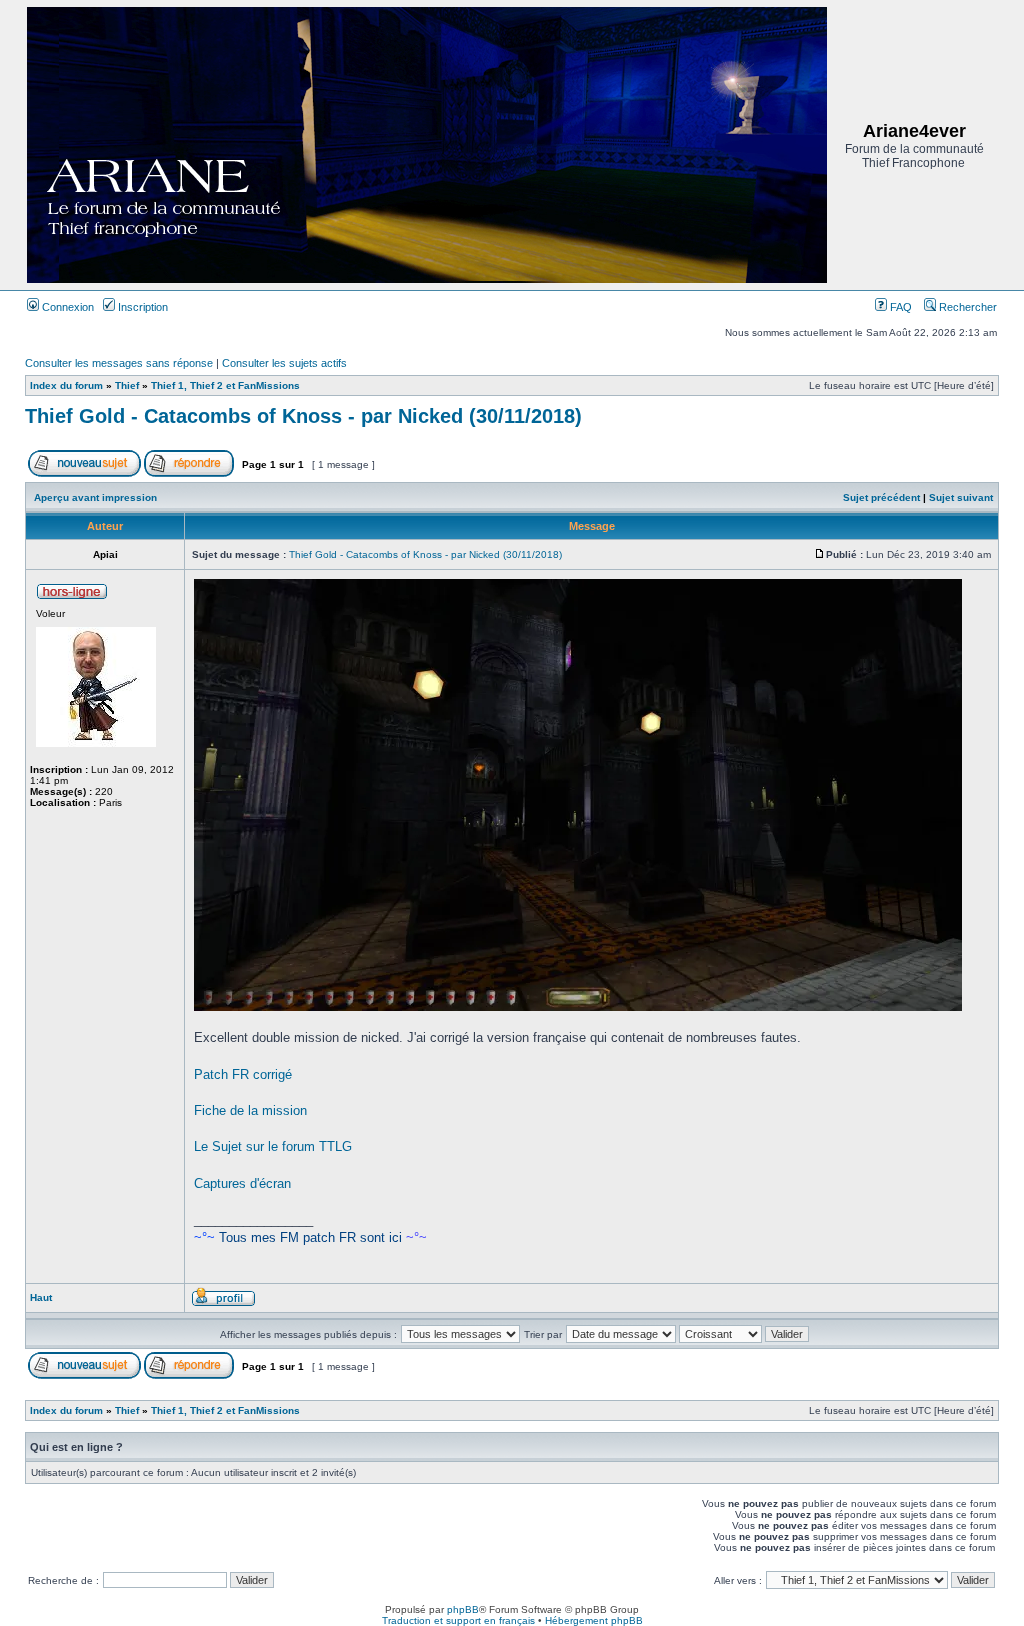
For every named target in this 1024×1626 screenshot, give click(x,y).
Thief (127, 385)
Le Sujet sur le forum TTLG (273, 1146)
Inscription (141, 307)
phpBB (463, 1609)
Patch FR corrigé (243, 1074)
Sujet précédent (881, 497)
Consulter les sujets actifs (284, 363)
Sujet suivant (961, 497)
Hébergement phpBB (594, 1620)
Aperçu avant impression (95, 497)
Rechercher (966, 307)
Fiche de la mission (250, 1110)
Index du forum (66, 385)
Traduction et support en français (458, 1620)
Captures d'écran (242, 1183)
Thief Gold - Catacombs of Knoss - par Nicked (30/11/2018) (303, 416)
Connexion (66, 307)
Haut (41, 1297)
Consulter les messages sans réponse (119, 363)
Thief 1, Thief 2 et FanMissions (225, 385)
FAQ (899, 307)
